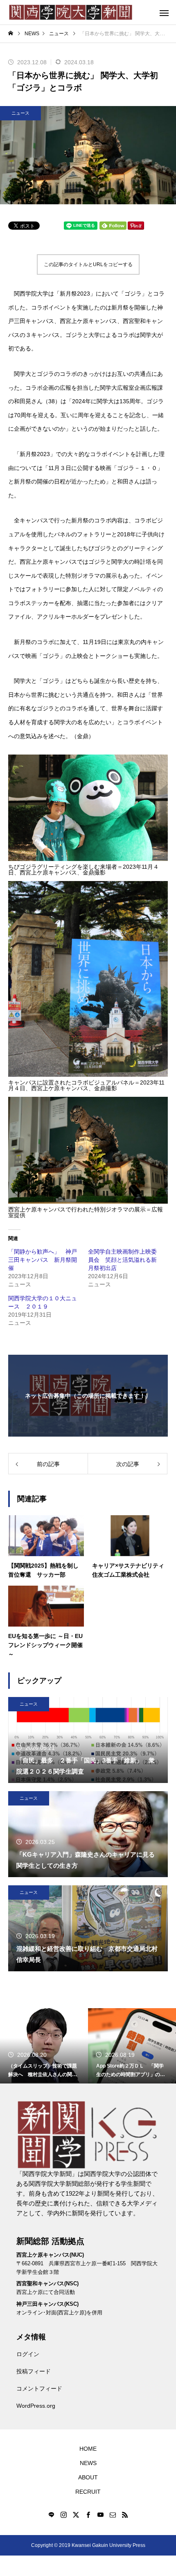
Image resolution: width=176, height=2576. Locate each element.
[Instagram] (63, 2515)
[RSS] (125, 2515)
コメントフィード (39, 2388)
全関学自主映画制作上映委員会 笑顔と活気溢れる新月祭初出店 (122, 1260)
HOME (88, 2449)
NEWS (88, 2463)
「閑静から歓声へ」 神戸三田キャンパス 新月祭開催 (43, 1260)
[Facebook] (88, 2515)
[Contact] (113, 2515)
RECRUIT (88, 2492)
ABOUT (88, 2477)
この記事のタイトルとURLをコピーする (88, 264)
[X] (76, 2515)
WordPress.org (36, 2406)
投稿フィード (34, 2371)
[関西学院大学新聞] (71, 12)
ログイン (28, 2354)
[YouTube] (100, 2515)
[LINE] (51, 2515)
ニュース (20, 113)
